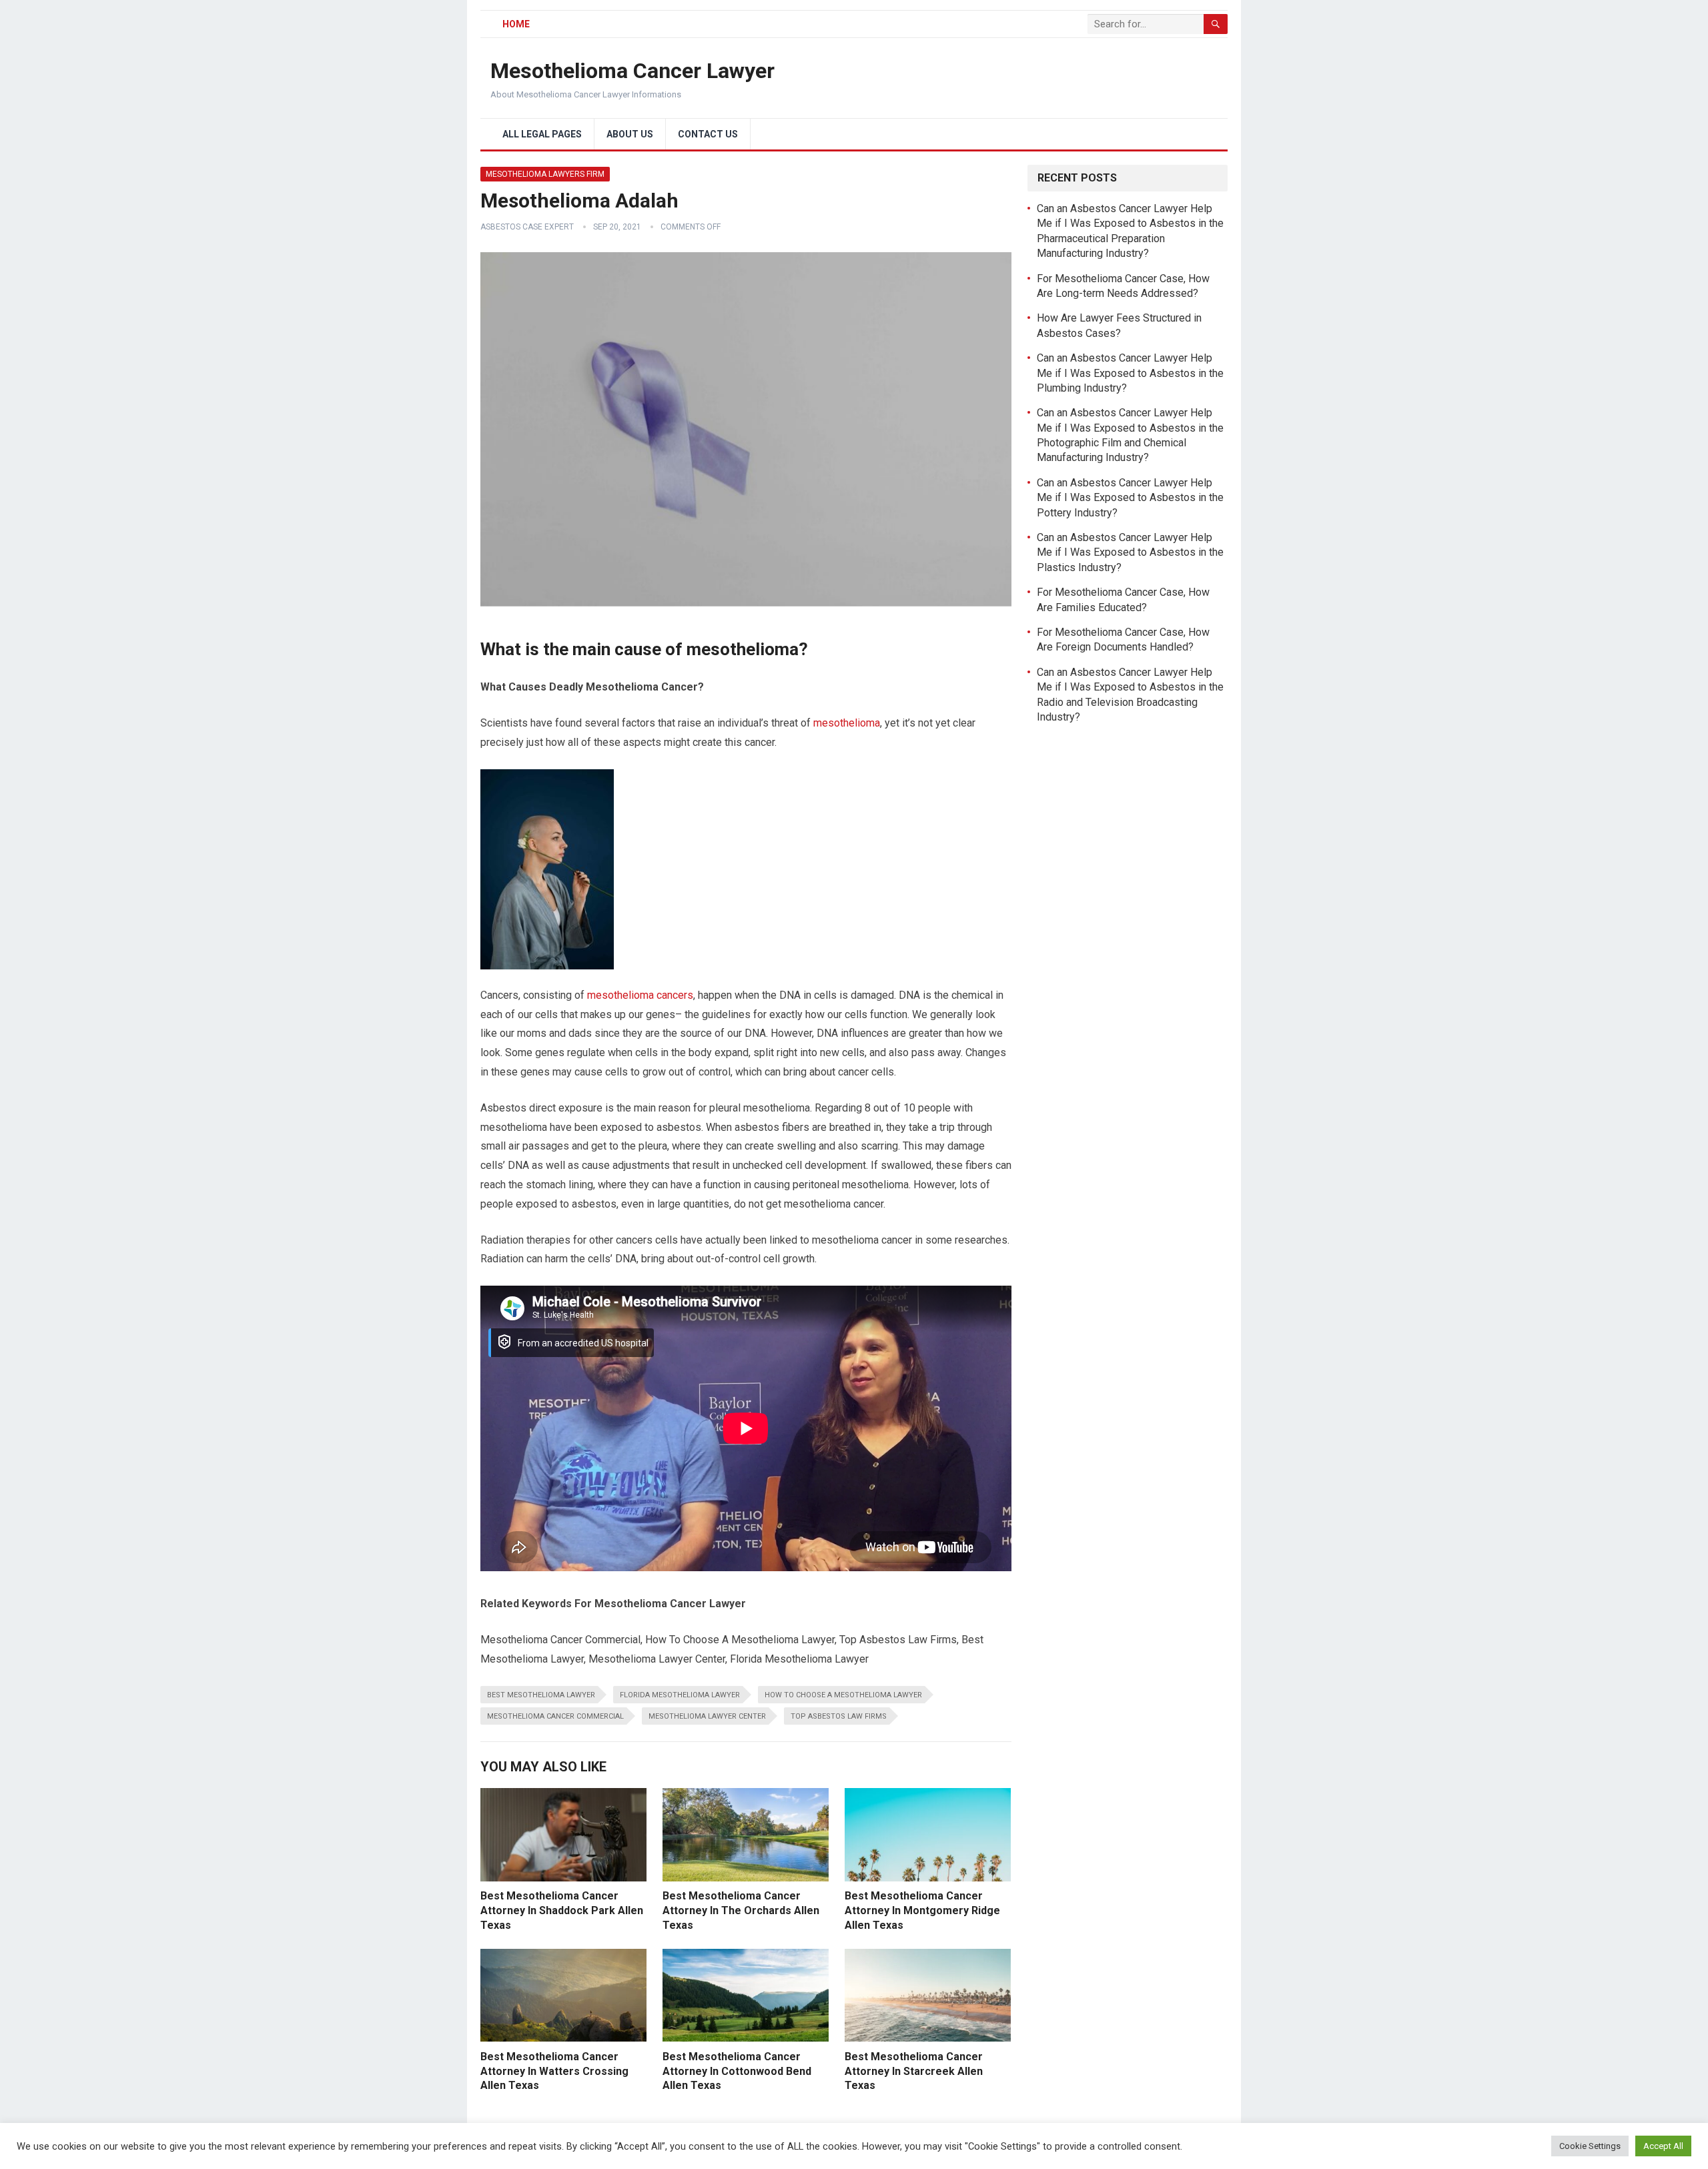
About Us (630, 134)
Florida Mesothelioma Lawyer (680, 1695)
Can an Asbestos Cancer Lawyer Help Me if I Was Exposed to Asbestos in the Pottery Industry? (1130, 498)
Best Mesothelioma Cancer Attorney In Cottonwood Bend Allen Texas (737, 2071)
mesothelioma (847, 723)
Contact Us (708, 134)
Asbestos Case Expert (527, 227)
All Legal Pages (542, 134)
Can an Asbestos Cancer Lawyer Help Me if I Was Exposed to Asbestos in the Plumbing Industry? (1130, 373)
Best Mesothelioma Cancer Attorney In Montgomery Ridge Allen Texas (922, 1910)
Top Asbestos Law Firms (839, 1716)
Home (516, 24)
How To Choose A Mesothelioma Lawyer (843, 1695)
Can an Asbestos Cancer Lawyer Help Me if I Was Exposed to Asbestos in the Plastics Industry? (1130, 552)
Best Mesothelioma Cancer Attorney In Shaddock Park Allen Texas (562, 1910)
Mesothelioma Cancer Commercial (555, 1716)
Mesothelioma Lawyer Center (707, 1716)
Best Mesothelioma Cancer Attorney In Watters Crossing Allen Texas (554, 2071)
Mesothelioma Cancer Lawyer (632, 71)
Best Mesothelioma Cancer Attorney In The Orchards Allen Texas (741, 1910)
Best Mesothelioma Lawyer (541, 1695)
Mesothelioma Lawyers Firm (545, 174)
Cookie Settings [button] (1590, 2146)
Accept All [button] (1663, 2146)
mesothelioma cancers (640, 995)
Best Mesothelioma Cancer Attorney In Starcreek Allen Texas (914, 2071)
